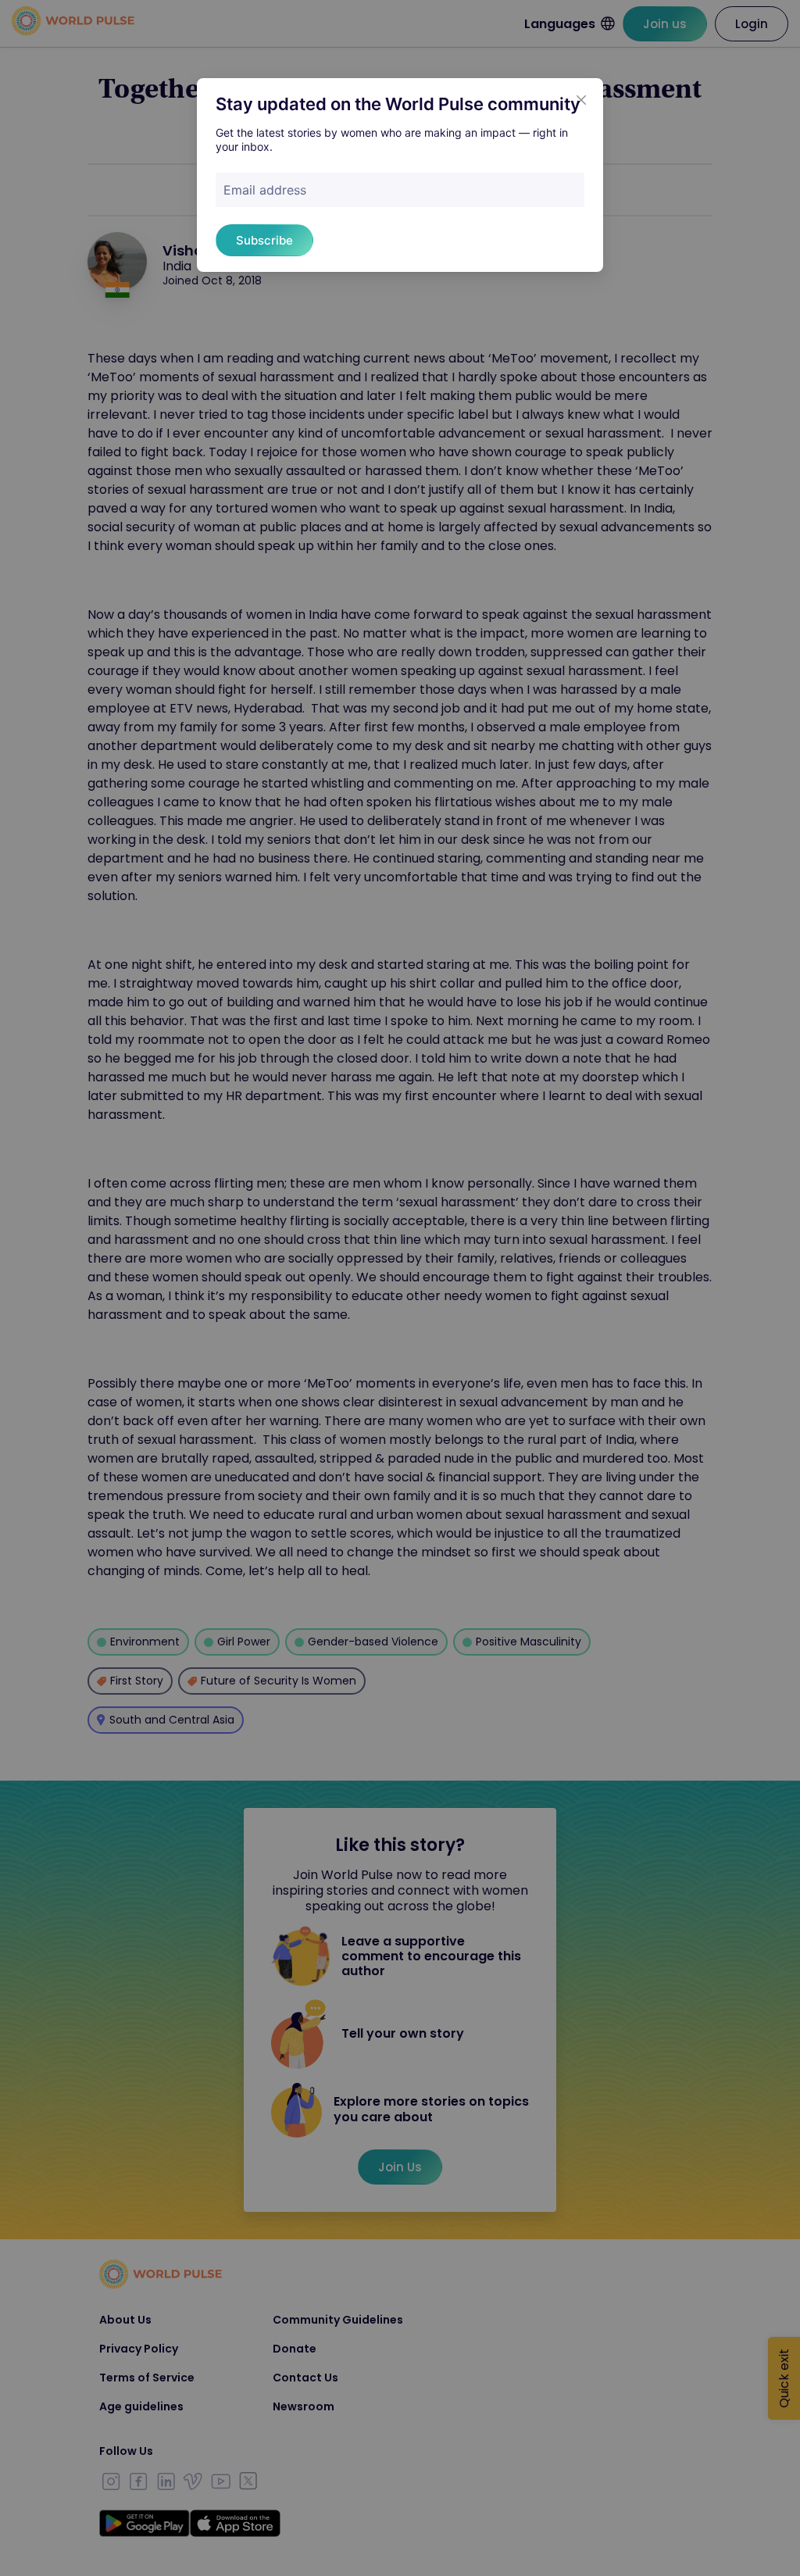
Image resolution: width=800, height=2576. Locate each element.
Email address (265, 190)
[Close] (581, 100)
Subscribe (264, 240)
